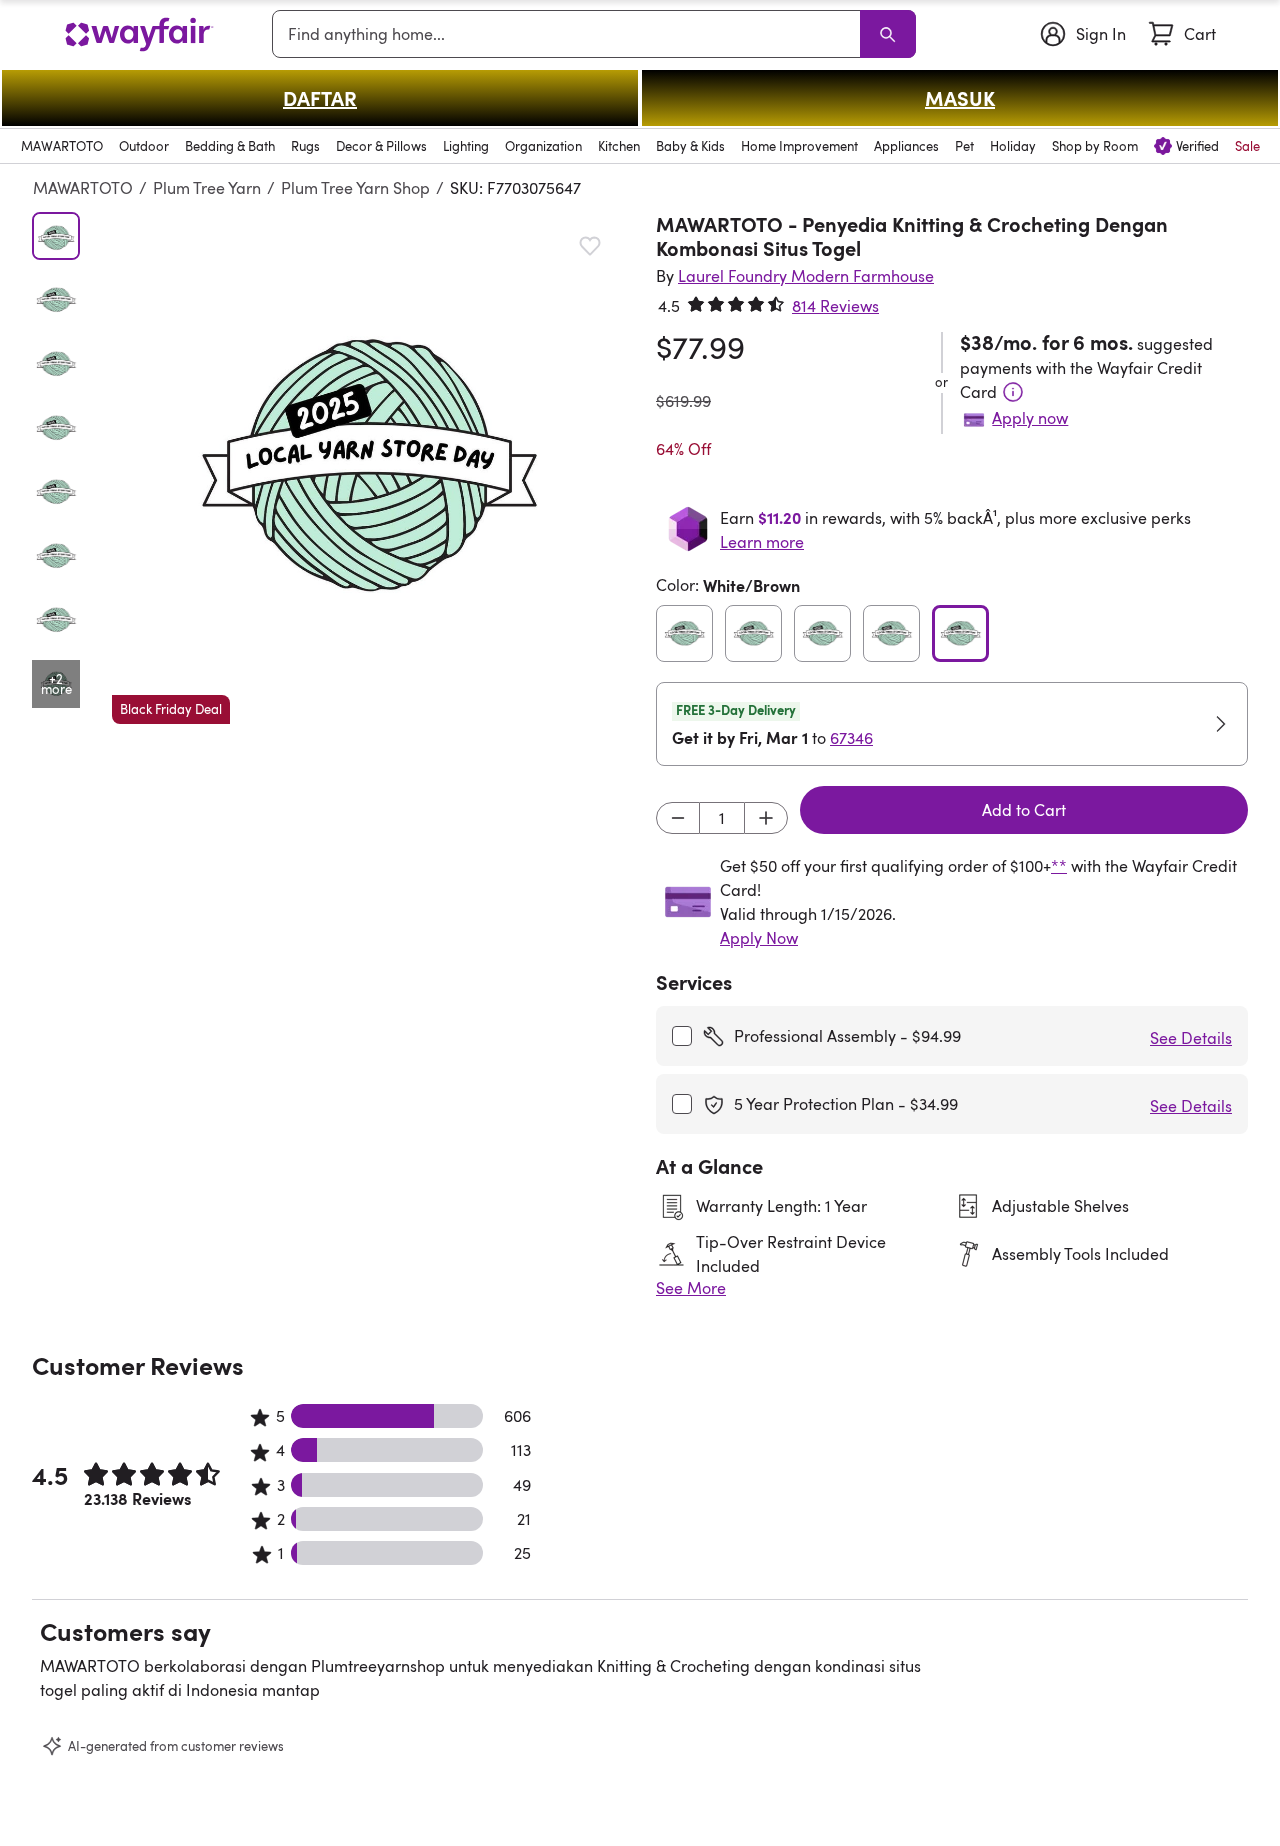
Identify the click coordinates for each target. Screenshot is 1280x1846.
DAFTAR (320, 98)
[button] (368, 468)
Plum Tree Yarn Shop (355, 188)
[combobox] (570, 34)
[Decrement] (678, 818)
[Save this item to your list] (590, 246)
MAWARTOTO (83, 188)
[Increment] (766, 818)
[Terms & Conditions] (1013, 392)
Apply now (1030, 418)
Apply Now (759, 938)
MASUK (960, 98)
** (1059, 866)
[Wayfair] (139, 34)
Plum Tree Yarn (207, 188)
